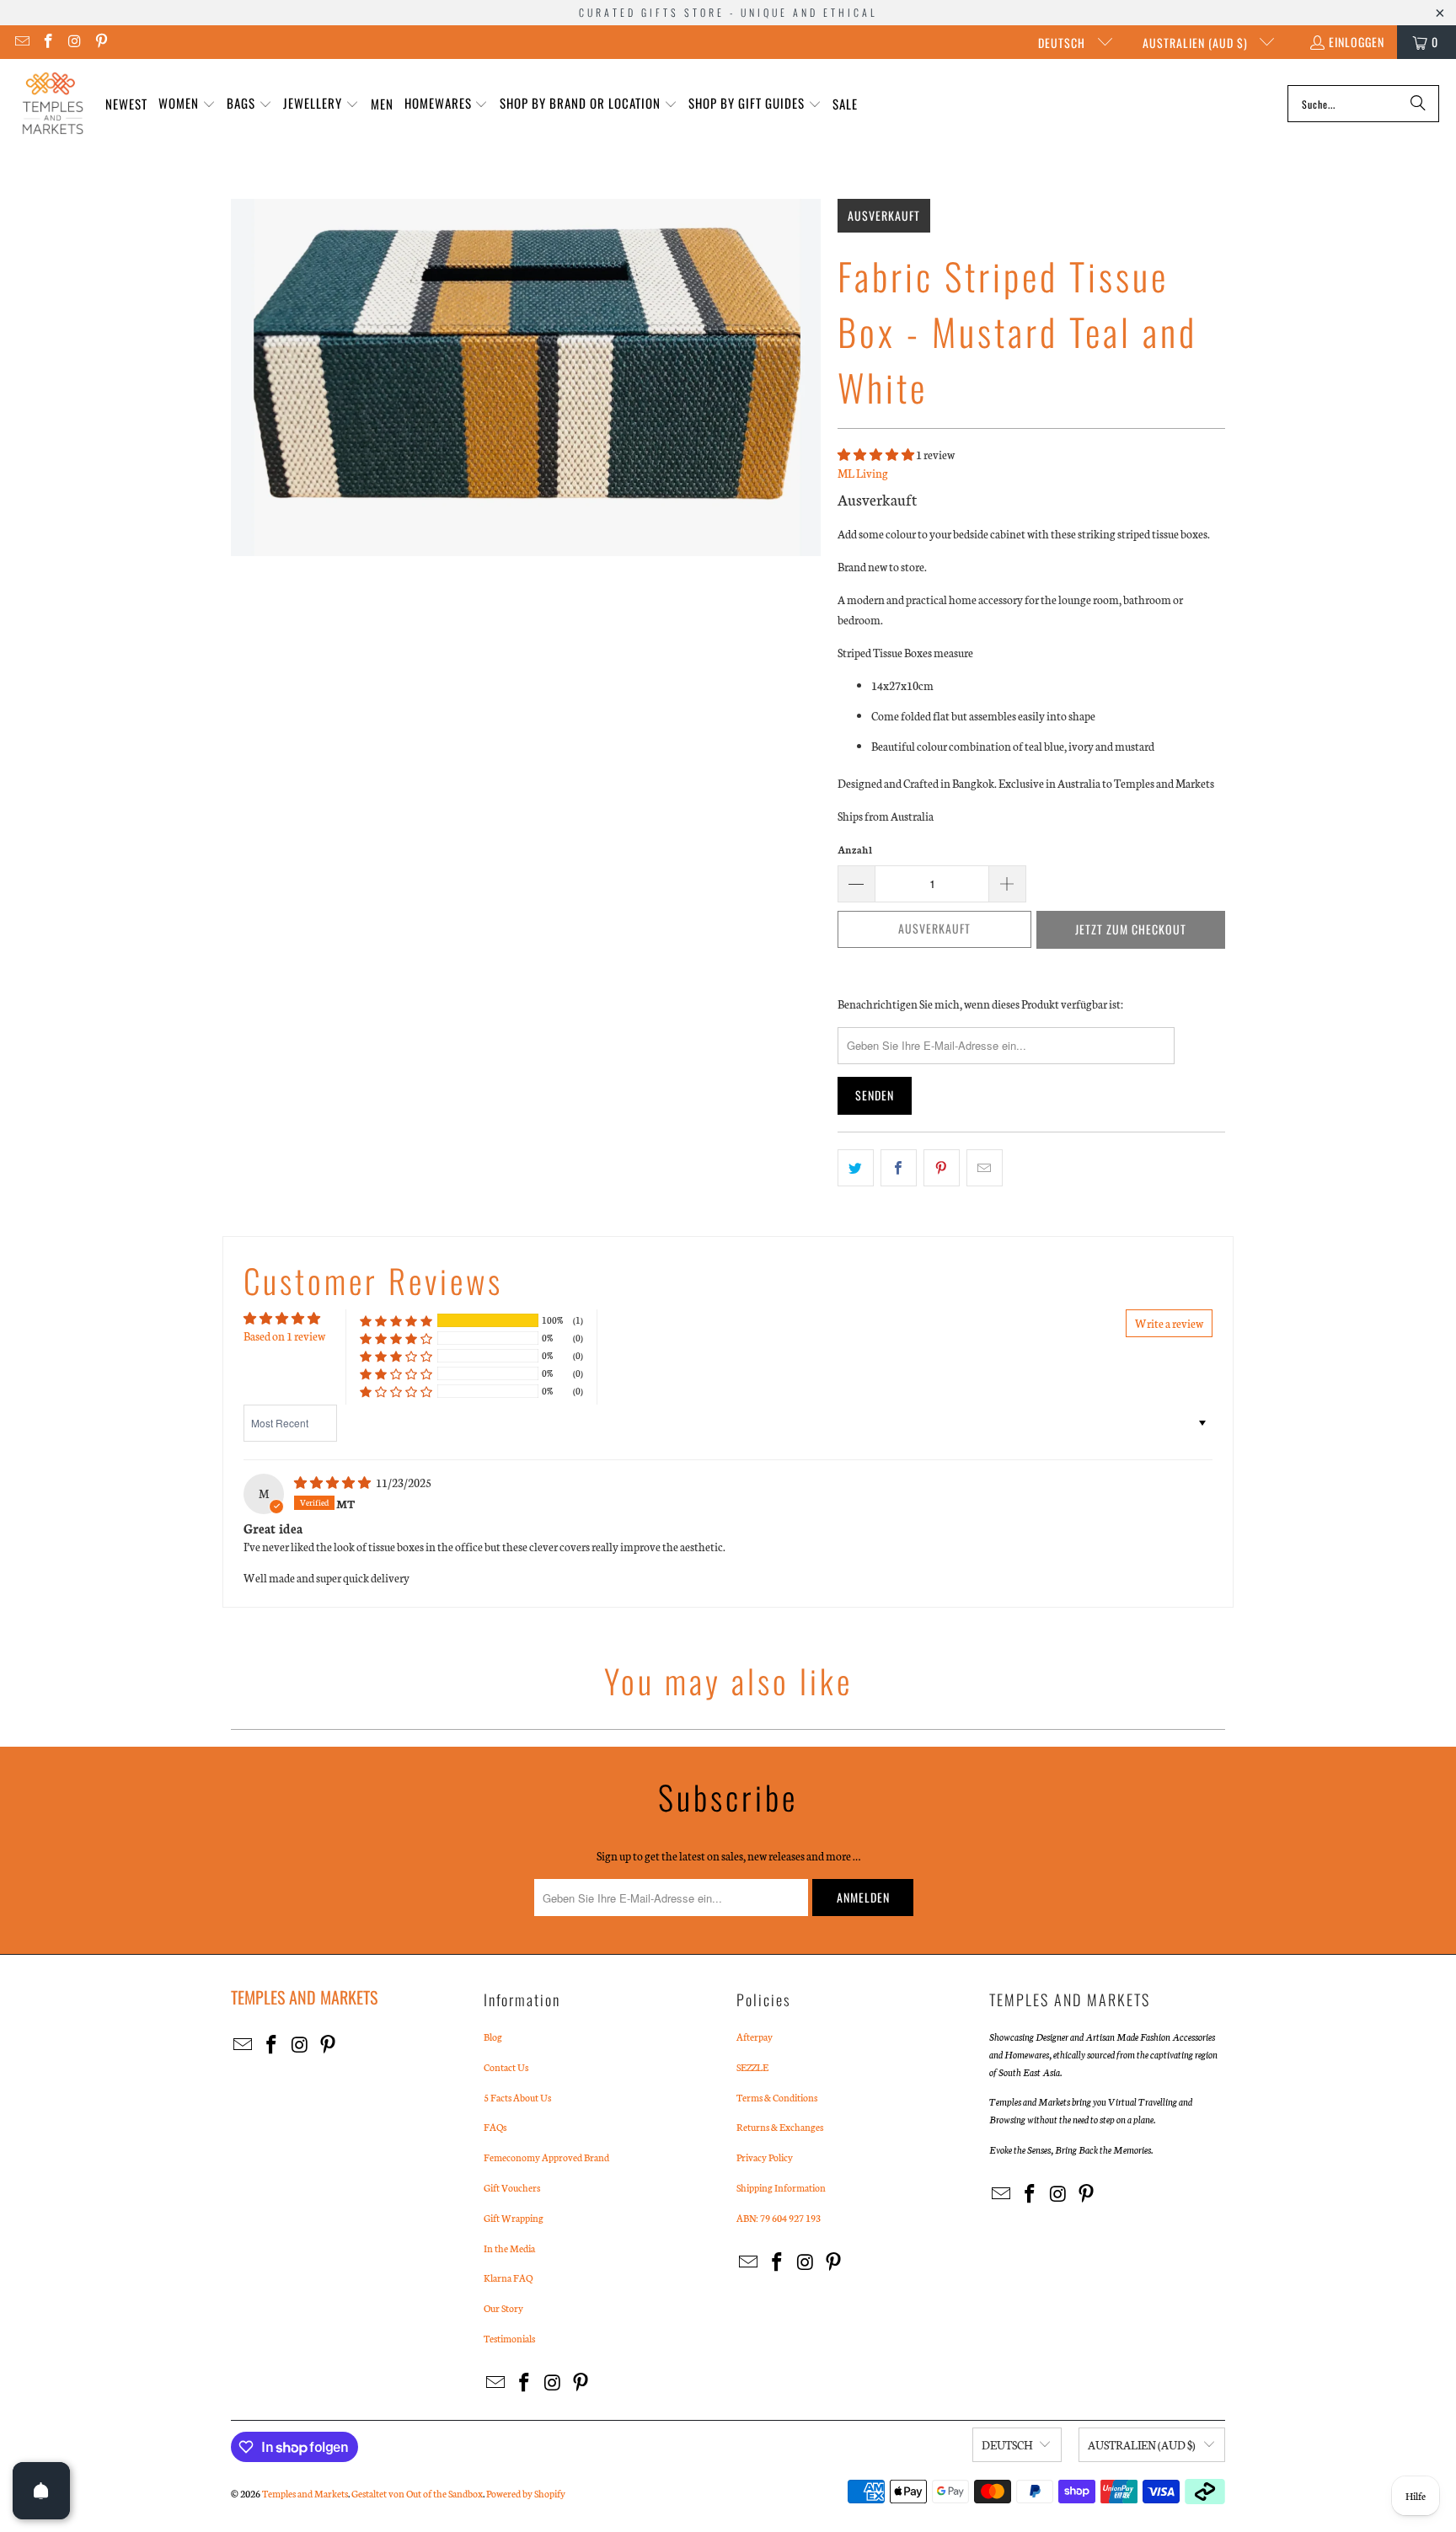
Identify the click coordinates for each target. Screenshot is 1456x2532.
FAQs (495, 2127)
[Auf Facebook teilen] (899, 1168)
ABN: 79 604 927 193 (779, 2218)
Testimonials (509, 2338)
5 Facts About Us (517, 2097)
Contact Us (506, 2067)
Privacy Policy (765, 2157)
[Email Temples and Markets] (21, 42)
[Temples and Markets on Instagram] (74, 42)
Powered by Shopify (526, 2493)
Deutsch (1063, 43)
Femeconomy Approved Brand (546, 2157)
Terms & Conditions (777, 2097)
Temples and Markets (305, 2493)
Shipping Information (781, 2187)
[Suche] (1418, 104)
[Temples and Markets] (53, 104)
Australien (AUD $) (1197, 43)
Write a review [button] (1169, 1323)
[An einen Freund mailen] (985, 1168)
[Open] (41, 2491)
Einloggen (1357, 42)
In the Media (509, 2248)
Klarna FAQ (508, 2278)
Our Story (503, 2308)
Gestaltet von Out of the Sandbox (417, 2493)
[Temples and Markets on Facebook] (48, 42)
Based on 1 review (284, 1336)
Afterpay (755, 2037)
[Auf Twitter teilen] (856, 1168)
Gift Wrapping (514, 2218)
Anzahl (855, 849)
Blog (493, 2037)
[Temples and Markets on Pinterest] (101, 42)
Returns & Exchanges (780, 2127)
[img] (333, 1483)
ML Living (863, 473)
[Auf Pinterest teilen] (942, 1168)
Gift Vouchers (512, 2187)
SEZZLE (752, 2067)
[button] (187, 104)
